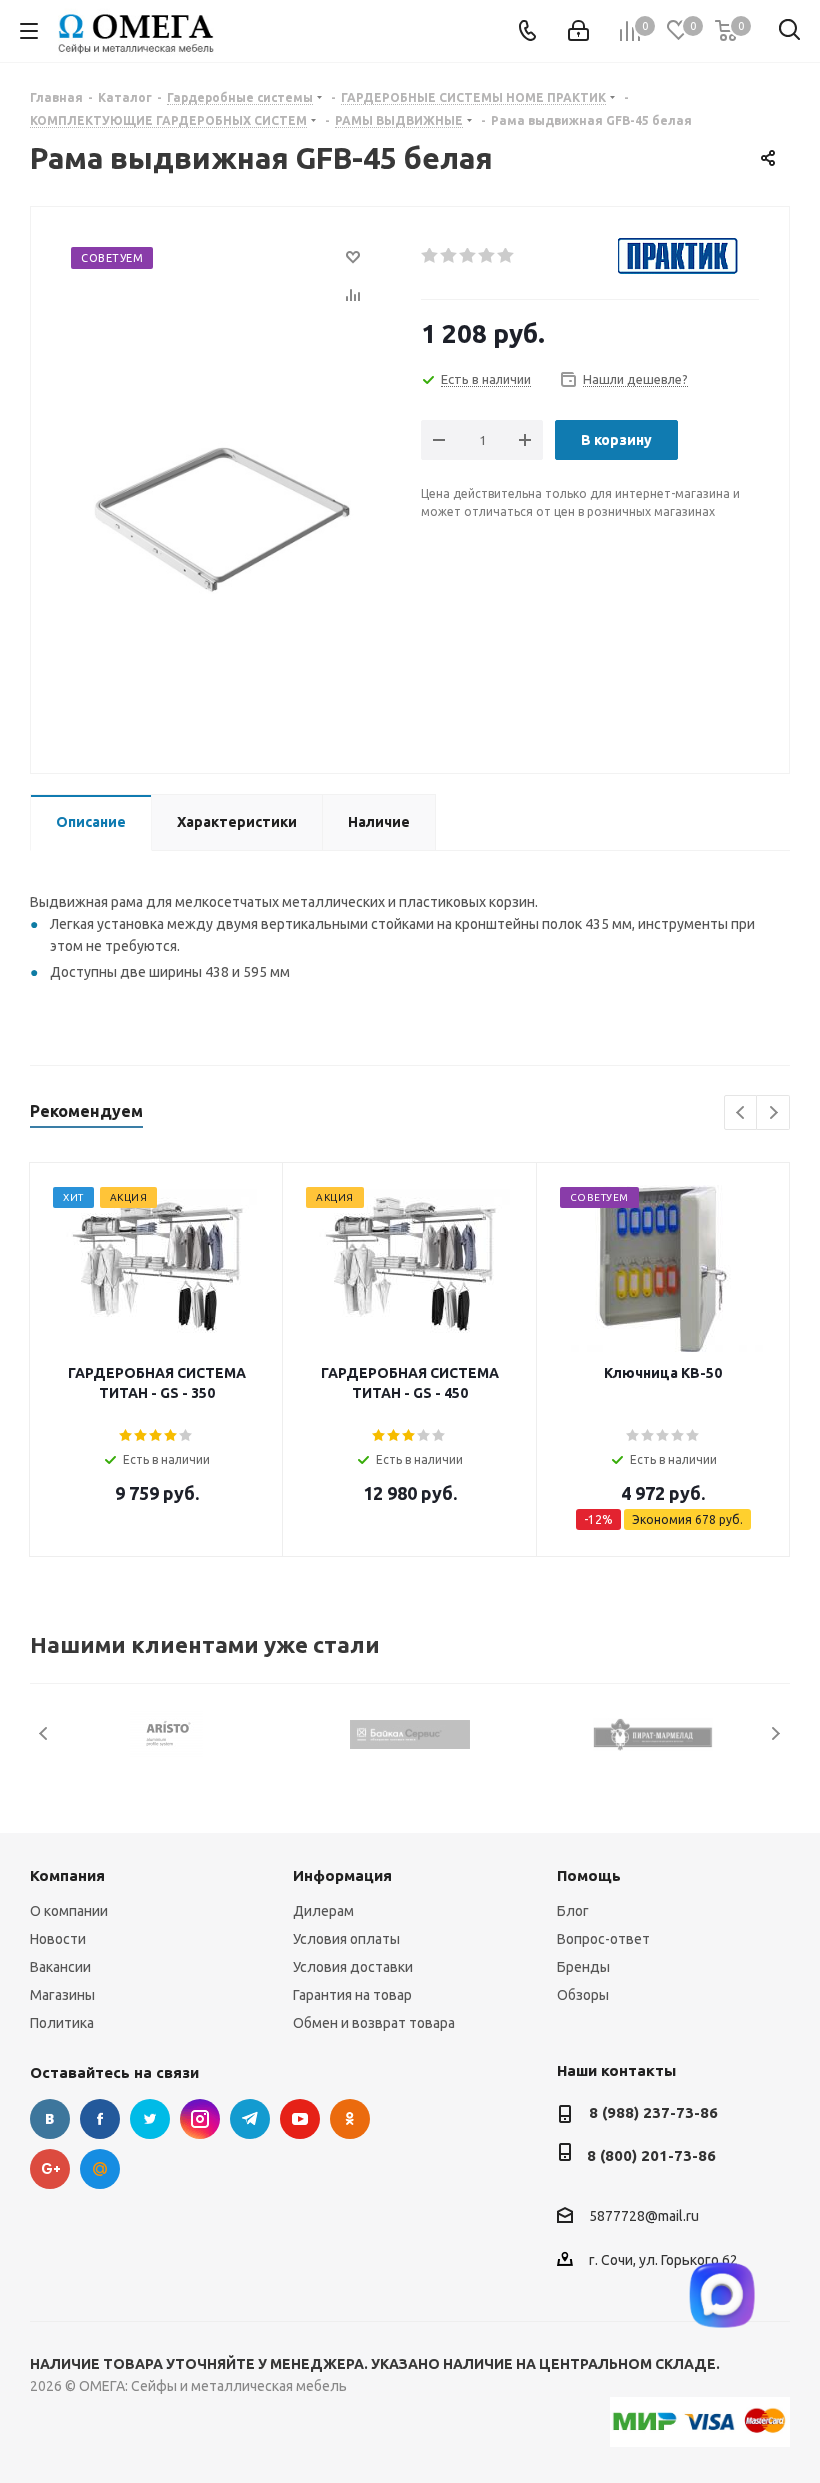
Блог (573, 1911)
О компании (69, 1911)
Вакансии (60, 1967)
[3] (468, 256)
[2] (449, 256)
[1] (430, 256)
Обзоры (583, 1995)
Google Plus (50, 2169)
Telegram (250, 2119)
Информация (342, 1875)
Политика (62, 2023)
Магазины (62, 1995)
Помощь (589, 1875)
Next (773, 1113)
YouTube (300, 2119)
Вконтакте (50, 2119)
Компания (67, 1875)
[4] (487, 256)
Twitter (150, 2119)
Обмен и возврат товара (374, 2023)
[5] (506, 256)
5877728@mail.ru (644, 2216)
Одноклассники (350, 2119)
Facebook (100, 2119)
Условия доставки (353, 1967)
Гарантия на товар (352, 1995)
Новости (58, 1939)
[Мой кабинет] (578, 31)
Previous (741, 1113)
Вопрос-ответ (603, 1939)
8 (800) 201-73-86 (651, 2155)
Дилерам (323, 1911)
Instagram (200, 2119)
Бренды (583, 1967)
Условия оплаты (346, 1939)
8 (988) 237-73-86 (653, 2112)
